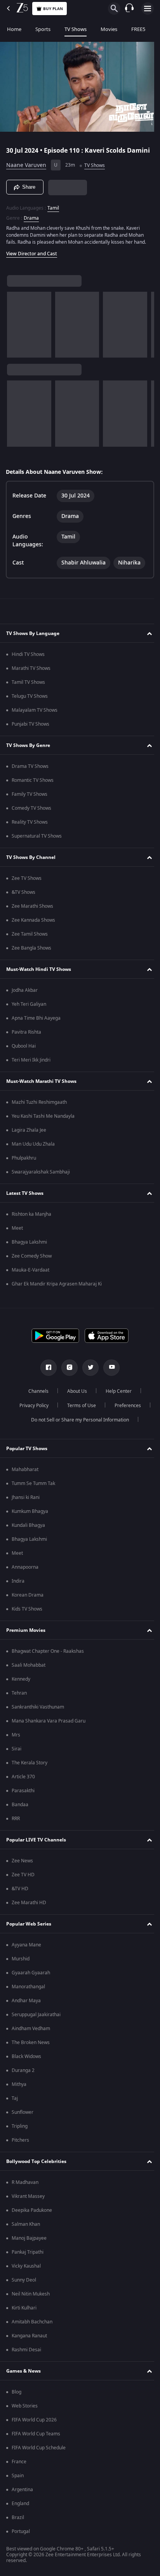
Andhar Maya (26, 2006)
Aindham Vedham (31, 2034)
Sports (43, 29)
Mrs (16, 1740)
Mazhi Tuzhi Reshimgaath (39, 1107)
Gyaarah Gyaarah (31, 1978)
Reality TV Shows (30, 827)
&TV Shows (23, 897)
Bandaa (20, 1810)
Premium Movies (26, 1635)
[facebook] (46, 1373)
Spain (18, 2481)
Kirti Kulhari (24, 2313)
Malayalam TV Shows (35, 715)
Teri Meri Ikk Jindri (31, 1065)
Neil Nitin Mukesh (31, 2299)
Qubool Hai (24, 1051)
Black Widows (26, 2061)
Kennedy (21, 1684)
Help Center (116, 1396)
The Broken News (31, 2048)
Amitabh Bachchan (32, 2327)
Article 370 (23, 1782)
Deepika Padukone (32, 2215)
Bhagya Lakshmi (29, 1247)
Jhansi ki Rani (26, 1502)
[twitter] (88, 1373)
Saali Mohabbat (29, 1670)
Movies (109, 29)
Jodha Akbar (25, 995)
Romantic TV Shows (33, 785)
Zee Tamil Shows (30, 939)
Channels (36, 1396)
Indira (18, 1586)
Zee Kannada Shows (33, 925)
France (19, 2467)
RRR (16, 1824)
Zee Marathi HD (29, 1908)
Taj (15, 2103)
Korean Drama (28, 1600)
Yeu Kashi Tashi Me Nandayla (43, 1121)
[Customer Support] (129, 9)
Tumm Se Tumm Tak (33, 1488)
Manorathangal (28, 1992)
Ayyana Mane (26, 1950)
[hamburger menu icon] (148, 9)
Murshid (21, 1964)
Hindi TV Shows (28, 659)
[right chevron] (15, 330)
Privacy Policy (31, 1411)
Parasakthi (23, 1796)
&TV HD (20, 1894)
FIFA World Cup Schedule (39, 2453)
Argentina (22, 2495)
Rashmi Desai (26, 2355)
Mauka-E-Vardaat (30, 1275)
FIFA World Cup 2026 (34, 2425)
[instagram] (67, 1373)
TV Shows (76, 29)
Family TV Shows (30, 799)
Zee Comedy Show (32, 1261)
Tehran (19, 1698)
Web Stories (25, 2411)
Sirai (17, 1754)
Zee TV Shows (27, 883)
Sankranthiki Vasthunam (38, 1712)
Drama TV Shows (30, 771)
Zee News (22, 1866)
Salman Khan (26, 2229)
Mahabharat (25, 1475)
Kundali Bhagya (28, 1530)
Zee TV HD (23, 1880)
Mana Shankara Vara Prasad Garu (49, 1726)
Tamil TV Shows (28, 687)
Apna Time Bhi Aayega (36, 1023)
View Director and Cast (32, 259)
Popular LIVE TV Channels (36, 1845)
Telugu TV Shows (30, 701)
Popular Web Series (29, 1929)
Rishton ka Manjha (31, 1219)
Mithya (19, 2089)
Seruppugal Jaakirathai (36, 2020)
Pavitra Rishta (26, 1037)
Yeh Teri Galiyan (29, 1009)
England (20, 2509)
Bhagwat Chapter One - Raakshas (48, 1656)
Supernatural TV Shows (37, 841)
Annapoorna (25, 1572)
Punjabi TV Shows (30, 729)
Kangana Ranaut (29, 2341)
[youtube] (109, 1373)
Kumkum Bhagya (30, 1516)
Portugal (21, 2536)
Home (14, 29)
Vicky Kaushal (26, 2271)
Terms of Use (78, 1411)
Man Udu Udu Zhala (33, 1149)
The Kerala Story (30, 1768)
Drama (31, 223)
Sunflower (23, 2117)
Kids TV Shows (27, 1614)
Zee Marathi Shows (32, 911)
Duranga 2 (23, 2075)
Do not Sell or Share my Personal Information (77, 1425)
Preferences (125, 1411)
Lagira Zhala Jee (29, 1135)
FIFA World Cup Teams (36, 2439)
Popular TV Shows (27, 1454)
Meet (17, 1233)
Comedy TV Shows (31, 813)
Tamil (53, 213)
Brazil (18, 2523)
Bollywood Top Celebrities (36, 2166)
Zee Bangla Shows (31, 953)
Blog (17, 2397)
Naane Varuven (26, 171)
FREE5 (138, 29)
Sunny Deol (24, 2285)
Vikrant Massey (28, 2201)
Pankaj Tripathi (28, 2257)
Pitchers (20, 2145)
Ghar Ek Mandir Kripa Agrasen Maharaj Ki (57, 1289)
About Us (74, 1396)
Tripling (20, 2131)
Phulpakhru (24, 1163)
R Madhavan (25, 2187)
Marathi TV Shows (31, 673)
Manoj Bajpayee (29, 2243)
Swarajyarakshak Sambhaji (41, 1177)
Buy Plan (53, 9)
